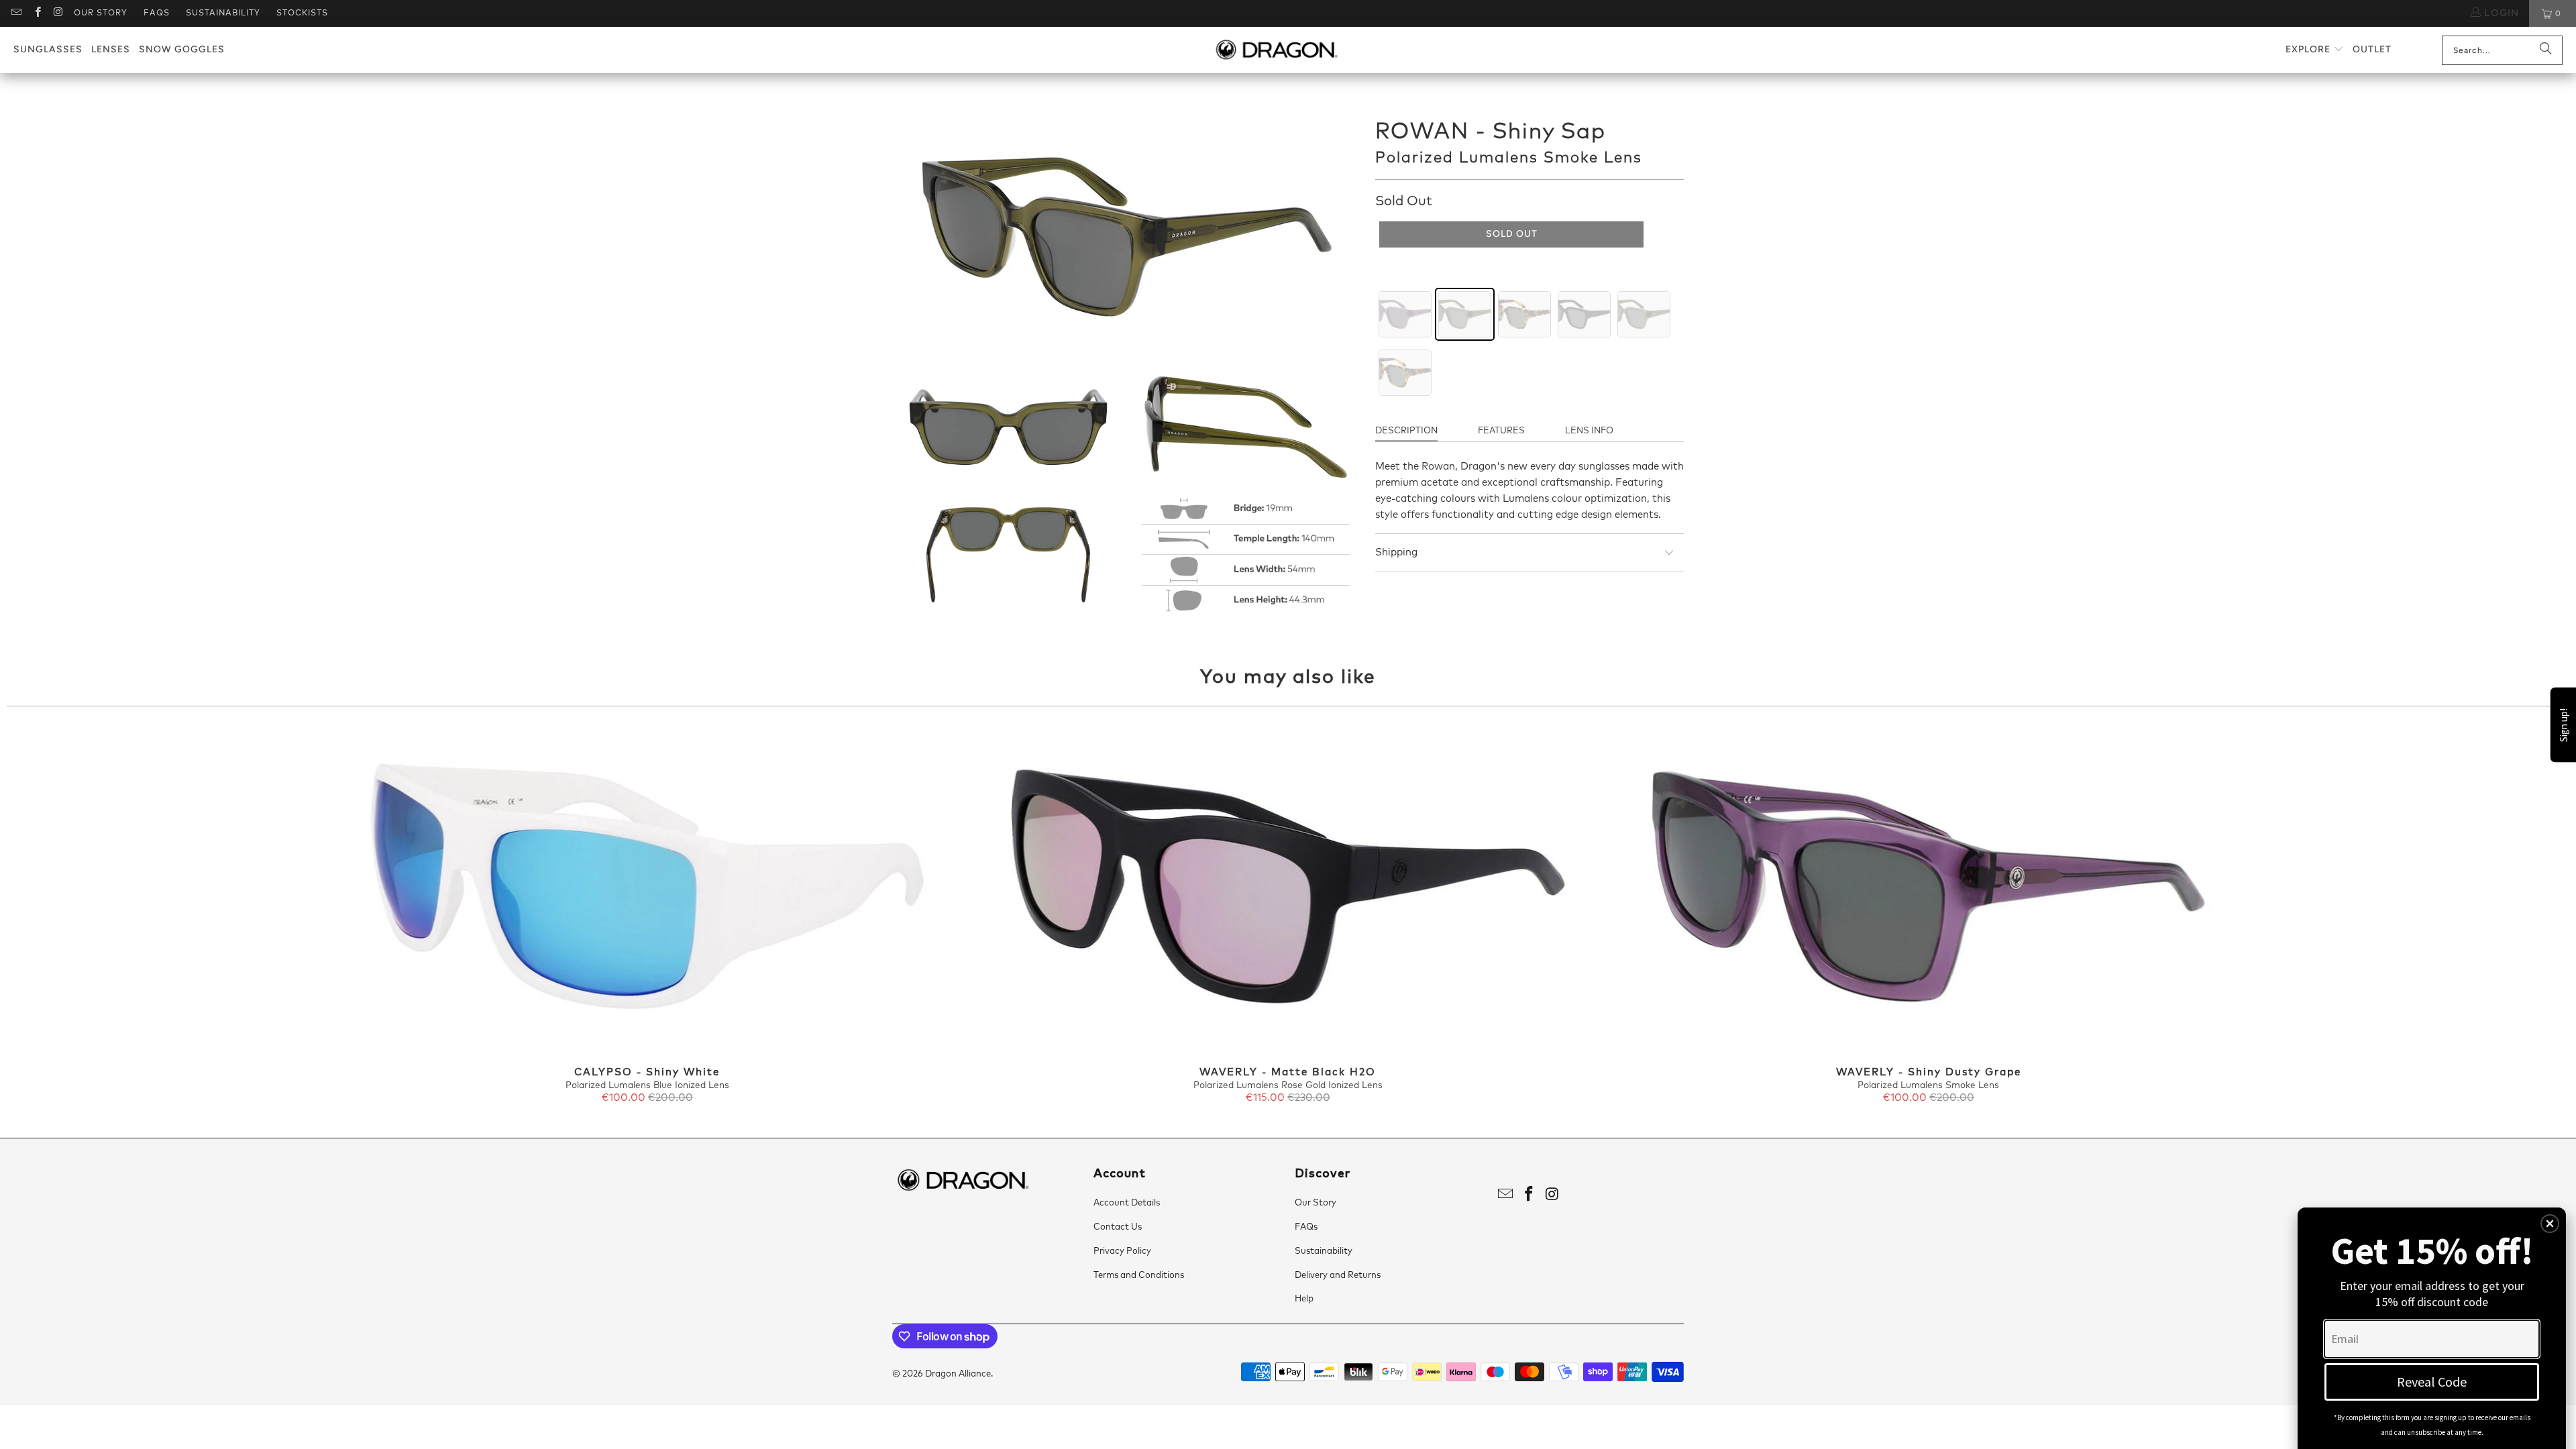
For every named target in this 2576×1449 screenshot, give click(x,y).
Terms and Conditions (1139, 1276)
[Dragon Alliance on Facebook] (37, 13)
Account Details (1127, 1203)
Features (1501, 431)
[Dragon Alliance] (1276, 50)
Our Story (101, 13)
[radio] (1405, 314)
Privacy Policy (1122, 1251)
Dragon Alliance (958, 1374)
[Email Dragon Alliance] (16, 13)
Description (1406, 431)
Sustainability (223, 13)
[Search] (2546, 50)
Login (2500, 13)
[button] (2315, 50)
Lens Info (1589, 431)
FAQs (157, 13)
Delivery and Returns (1338, 1276)
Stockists (302, 13)
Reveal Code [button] (2432, 1382)
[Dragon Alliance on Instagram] (58, 13)
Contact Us (1118, 1227)
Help (1304, 1299)
